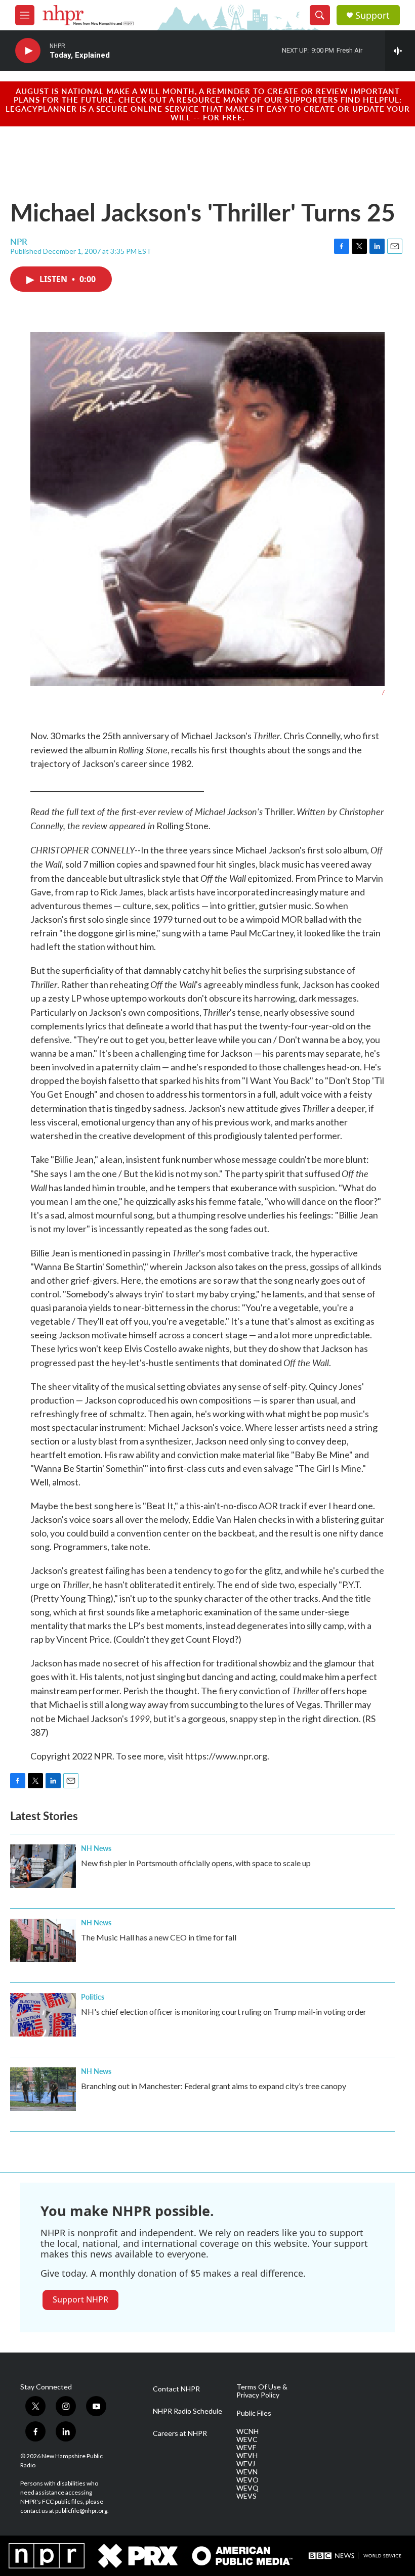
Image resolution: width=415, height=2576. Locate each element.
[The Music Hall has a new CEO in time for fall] (43, 1940)
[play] (28, 51)
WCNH (247, 2431)
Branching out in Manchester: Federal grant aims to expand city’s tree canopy (214, 2086)
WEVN (247, 2472)
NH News (96, 1848)
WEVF (246, 2448)
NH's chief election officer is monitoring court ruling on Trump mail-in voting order (224, 2012)
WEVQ (247, 2488)
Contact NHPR (176, 2389)
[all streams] (400, 51)
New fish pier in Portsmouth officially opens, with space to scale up (196, 1863)
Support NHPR (80, 2299)
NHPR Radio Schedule (188, 2411)
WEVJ (246, 2464)
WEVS (246, 2496)
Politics (93, 1997)
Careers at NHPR (180, 2433)
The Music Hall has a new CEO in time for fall (159, 1937)
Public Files (254, 2413)
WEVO (247, 2480)
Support (372, 15)
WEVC (247, 2439)
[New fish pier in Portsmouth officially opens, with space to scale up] (43, 1866)
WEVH (247, 2456)
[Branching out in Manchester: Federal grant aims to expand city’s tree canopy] (43, 2089)
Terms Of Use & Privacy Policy (262, 2391)
